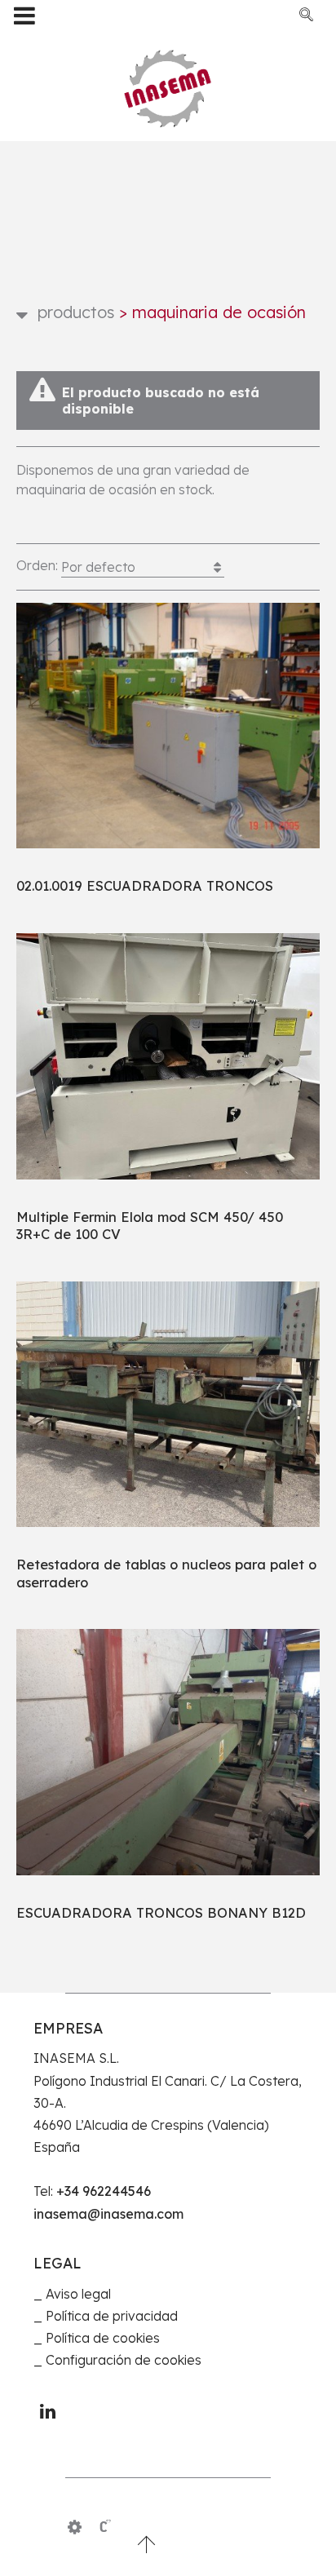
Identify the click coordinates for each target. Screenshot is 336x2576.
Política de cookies (103, 2338)
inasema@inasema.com (108, 2214)
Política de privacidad (112, 2316)
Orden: (76, 566)
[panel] (75, 2527)
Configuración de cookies (124, 2360)
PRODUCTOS (76, 312)
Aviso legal (78, 2294)
